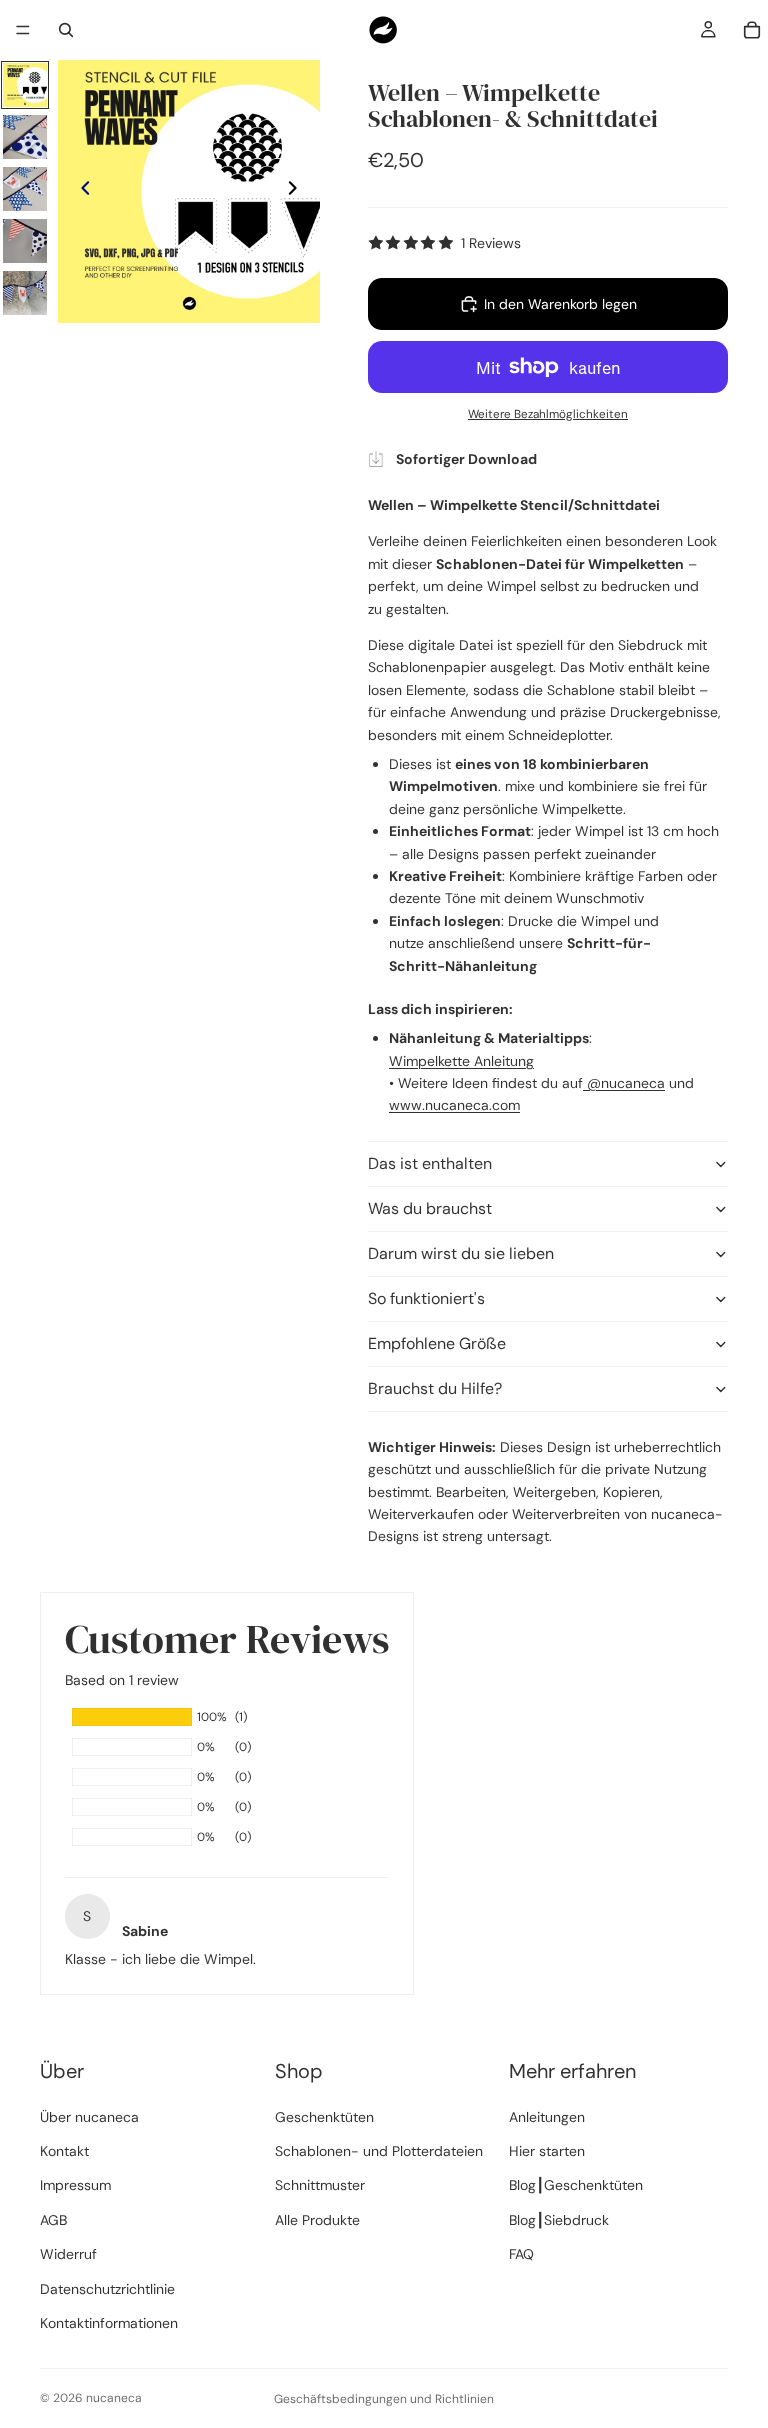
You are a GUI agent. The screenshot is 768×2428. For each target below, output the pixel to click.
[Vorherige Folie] (80, 192)
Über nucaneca (89, 2117)
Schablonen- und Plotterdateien (379, 2151)
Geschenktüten (324, 2117)
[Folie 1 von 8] (25, 85)
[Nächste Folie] (298, 192)
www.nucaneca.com (454, 1105)
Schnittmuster (320, 2185)
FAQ (521, 2254)
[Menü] (23, 30)
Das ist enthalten (430, 1163)
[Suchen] (66, 30)
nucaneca (114, 2398)
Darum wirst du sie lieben (461, 1253)
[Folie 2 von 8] (25, 137)
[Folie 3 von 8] (25, 189)
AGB (53, 2220)
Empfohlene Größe (437, 1343)
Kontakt (64, 2151)
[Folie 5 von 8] (25, 293)
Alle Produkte (317, 2220)
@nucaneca (624, 1083)
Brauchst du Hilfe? (435, 1388)
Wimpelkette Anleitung (461, 1061)
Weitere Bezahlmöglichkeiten (548, 414)
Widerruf (68, 2254)
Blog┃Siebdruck (559, 2220)
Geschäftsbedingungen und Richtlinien (384, 2399)
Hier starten (547, 2151)
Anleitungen (547, 2117)
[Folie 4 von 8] (25, 241)
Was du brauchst (430, 1208)
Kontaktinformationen (109, 2323)
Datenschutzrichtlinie (107, 2289)
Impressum (75, 2185)
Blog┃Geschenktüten (576, 2185)
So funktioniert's (426, 1298)
